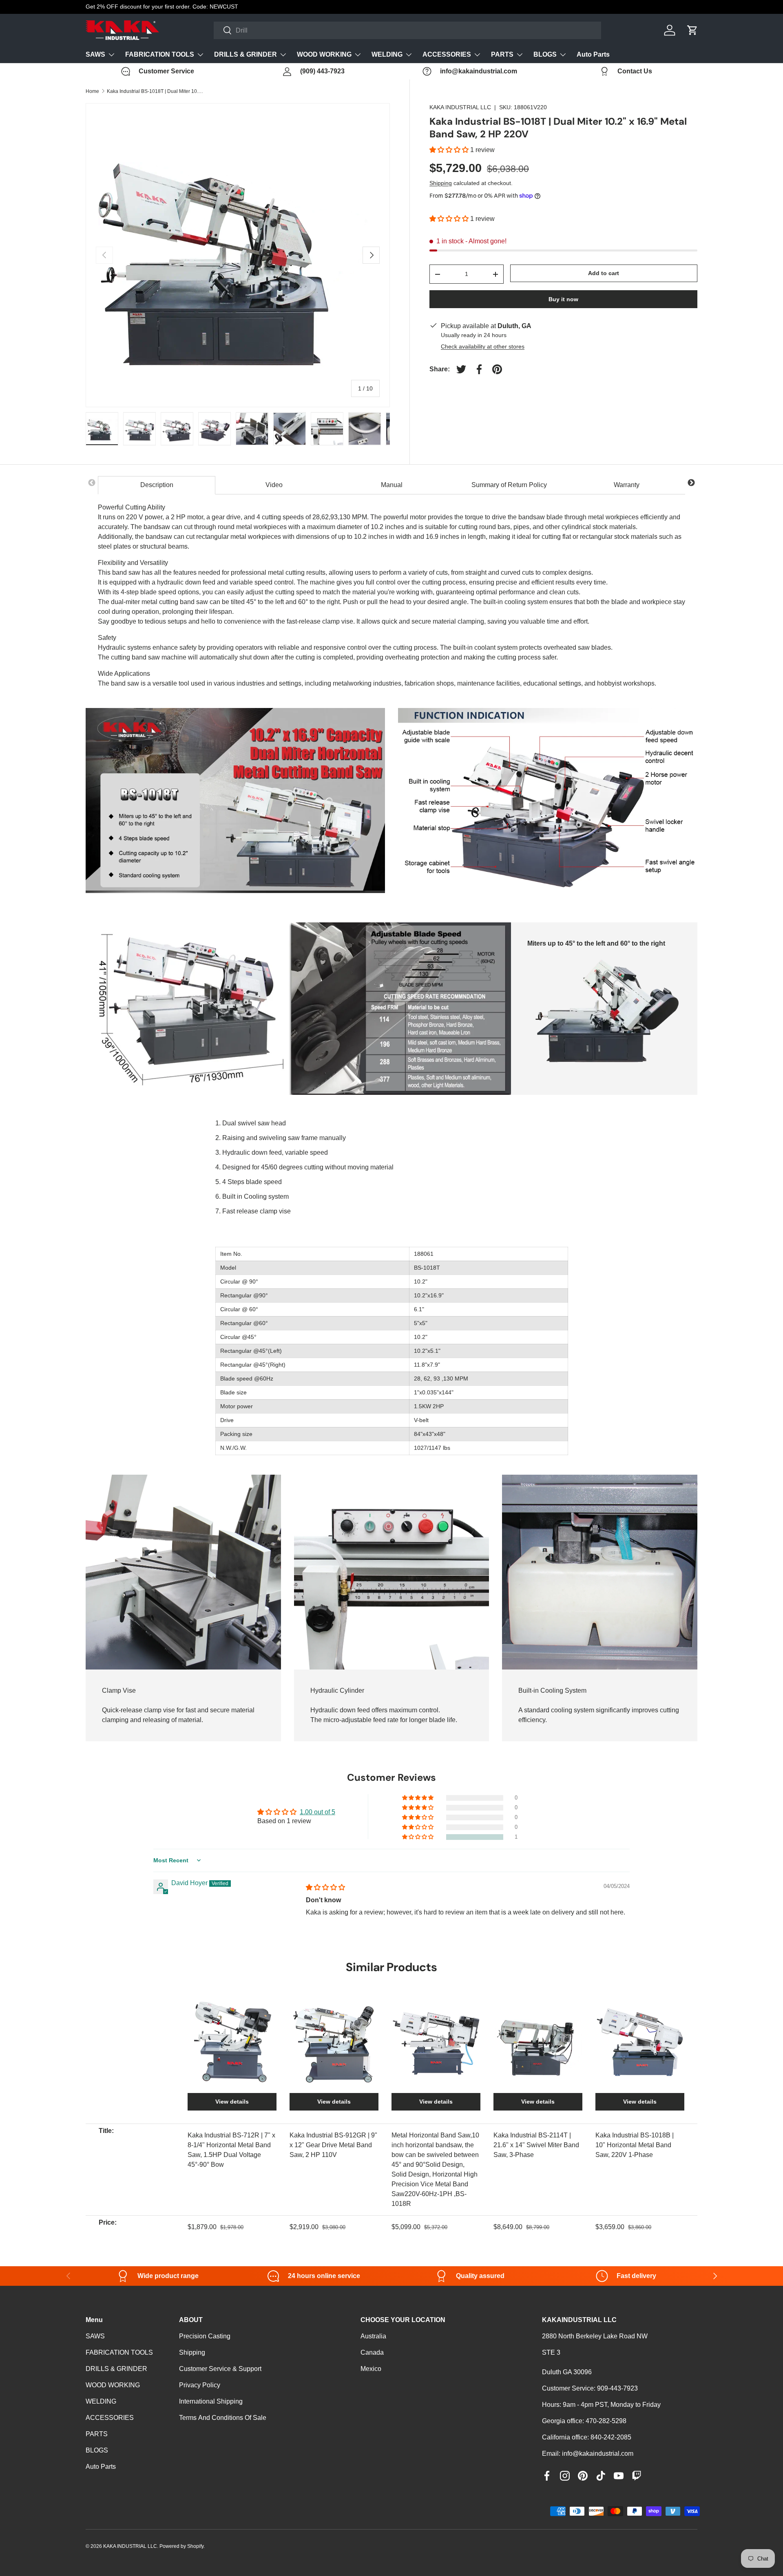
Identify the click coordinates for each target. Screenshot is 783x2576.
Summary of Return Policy (509, 485)
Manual (392, 485)
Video (274, 485)
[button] (450, 150)
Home (92, 91)
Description (157, 485)
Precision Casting (205, 2336)
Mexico (371, 2369)
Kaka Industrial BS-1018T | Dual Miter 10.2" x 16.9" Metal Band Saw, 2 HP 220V (156, 91)
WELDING (387, 54)
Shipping (441, 183)
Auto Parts (593, 54)
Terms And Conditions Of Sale (223, 2418)
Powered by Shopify (181, 2546)
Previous (92, 483)
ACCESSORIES (447, 54)
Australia (373, 2336)
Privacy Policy (200, 2385)
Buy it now (563, 299)
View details (232, 2102)
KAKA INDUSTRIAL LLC (460, 107)
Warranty (627, 485)
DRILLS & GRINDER (246, 54)
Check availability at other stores (483, 346)
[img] (325, 1887)
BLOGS (545, 54)
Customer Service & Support (220, 2369)
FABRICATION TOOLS (160, 54)
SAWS (95, 54)
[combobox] (407, 30)
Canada (372, 2352)
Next (691, 483)
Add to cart (604, 273)
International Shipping (211, 2401)
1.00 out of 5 (317, 1812)
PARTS (502, 54)
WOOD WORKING (324, 54)
